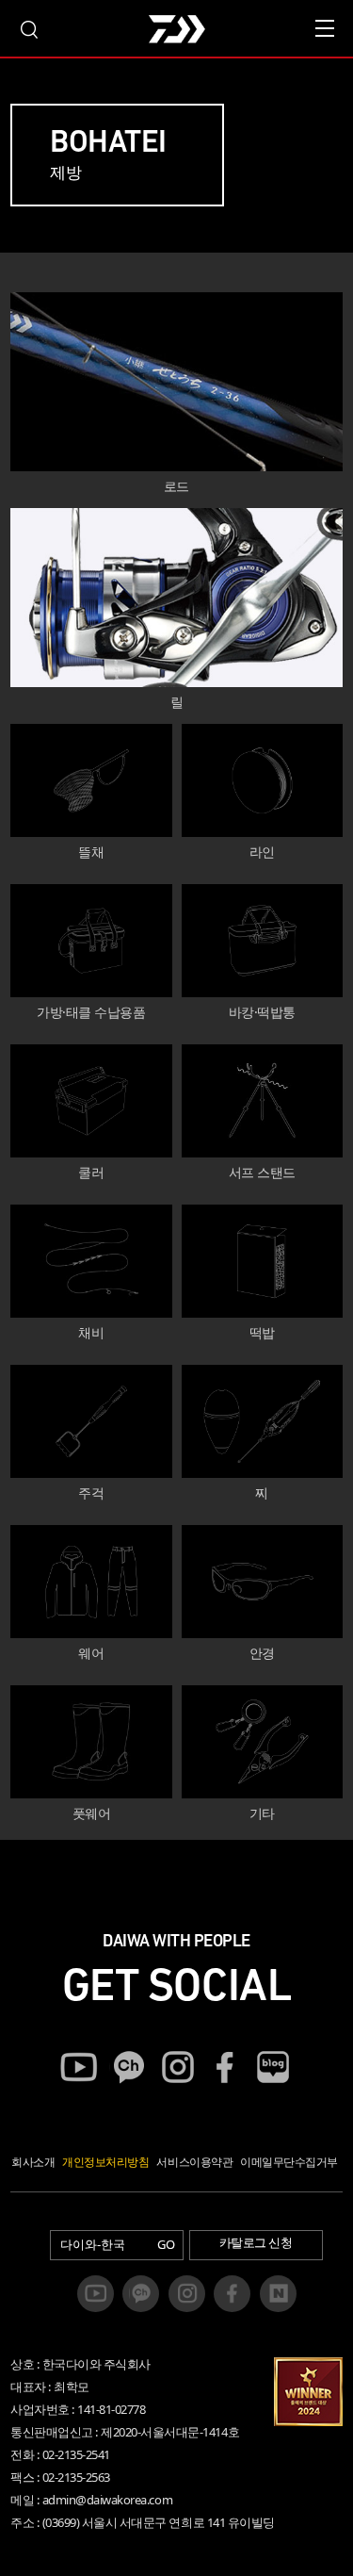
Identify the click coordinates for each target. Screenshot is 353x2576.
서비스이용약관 (194, 2162)
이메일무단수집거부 (289, 2162)
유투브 (79, 2067)
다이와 (177, 30)
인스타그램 (177, 2067)
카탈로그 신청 (256, 2242)
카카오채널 (128, 2067)
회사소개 (33, 2162)
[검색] (28, 29)
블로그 (274, 2067)
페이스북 (225, 2067)
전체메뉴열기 (325, 28)
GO (166, 2244)
